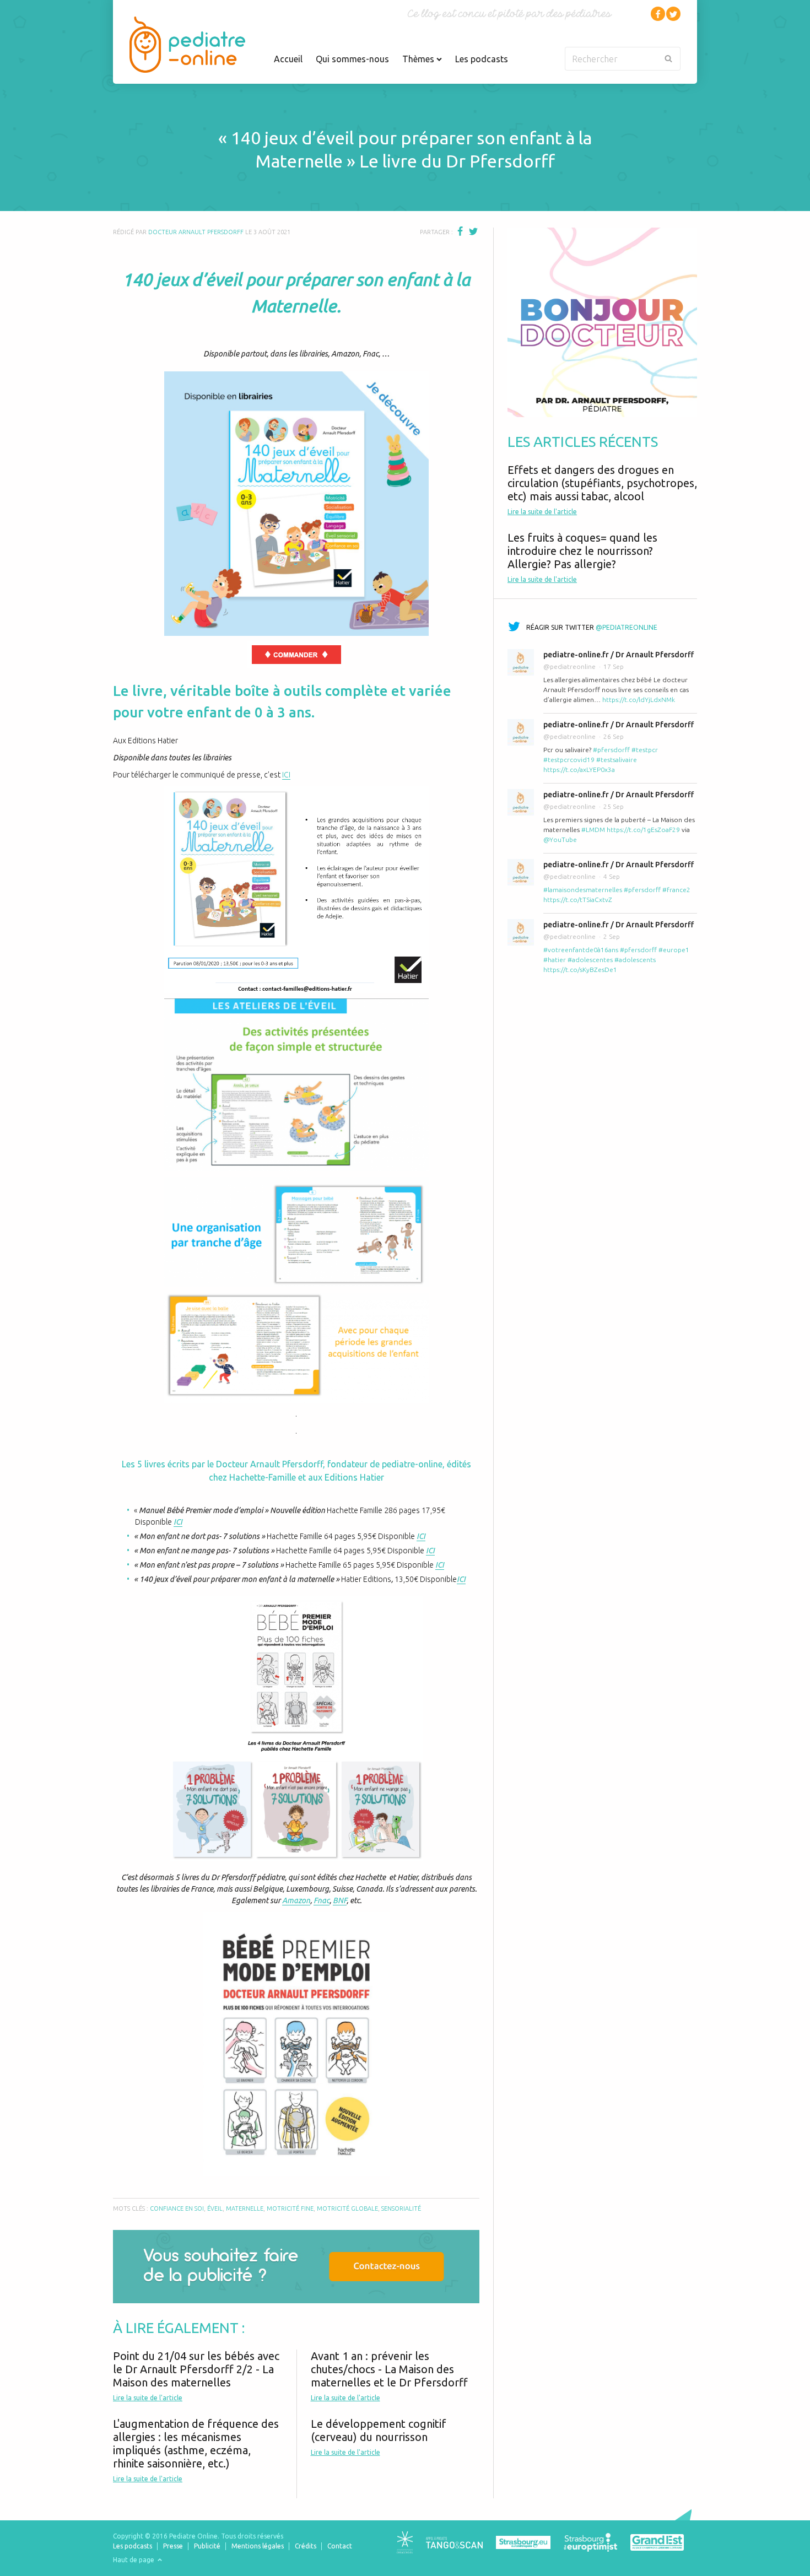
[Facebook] (658, 14)
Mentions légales (258, 2546)
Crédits (306, 2546)
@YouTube (560, 839)
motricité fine (290, 2208)
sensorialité (401, 2208)
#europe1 (674, 950)
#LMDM (593, 830)
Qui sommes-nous (352, 59)
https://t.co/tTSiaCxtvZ (578, 900)
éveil (215, 2208)
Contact (340, 2546)
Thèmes (419, 59)
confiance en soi (177, 2208)
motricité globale (347, 2208)
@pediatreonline (627, 627)
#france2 (676, 890)
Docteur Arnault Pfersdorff (196, 232)
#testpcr (645, 750)
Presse (173, 2546)
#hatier (555, 960)
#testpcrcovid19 (569, 760)
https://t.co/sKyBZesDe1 (580, 970)
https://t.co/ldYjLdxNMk (639, 700)
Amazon (296, 1900)
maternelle (245, 2208)
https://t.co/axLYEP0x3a (579, 769)
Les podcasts (482, 59)
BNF (340, 1900)
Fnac (322, 1900)
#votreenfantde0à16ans (581, 950)
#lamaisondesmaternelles (583, 890)
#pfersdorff (611, 750)
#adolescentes (590, 960)
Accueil (288, 59)
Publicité (207, 2546)
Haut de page (134, 2560)
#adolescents (635, 960)
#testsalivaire (617, 760)
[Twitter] (673, 14)
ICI (286, 775)
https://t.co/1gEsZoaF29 (643, 830)
